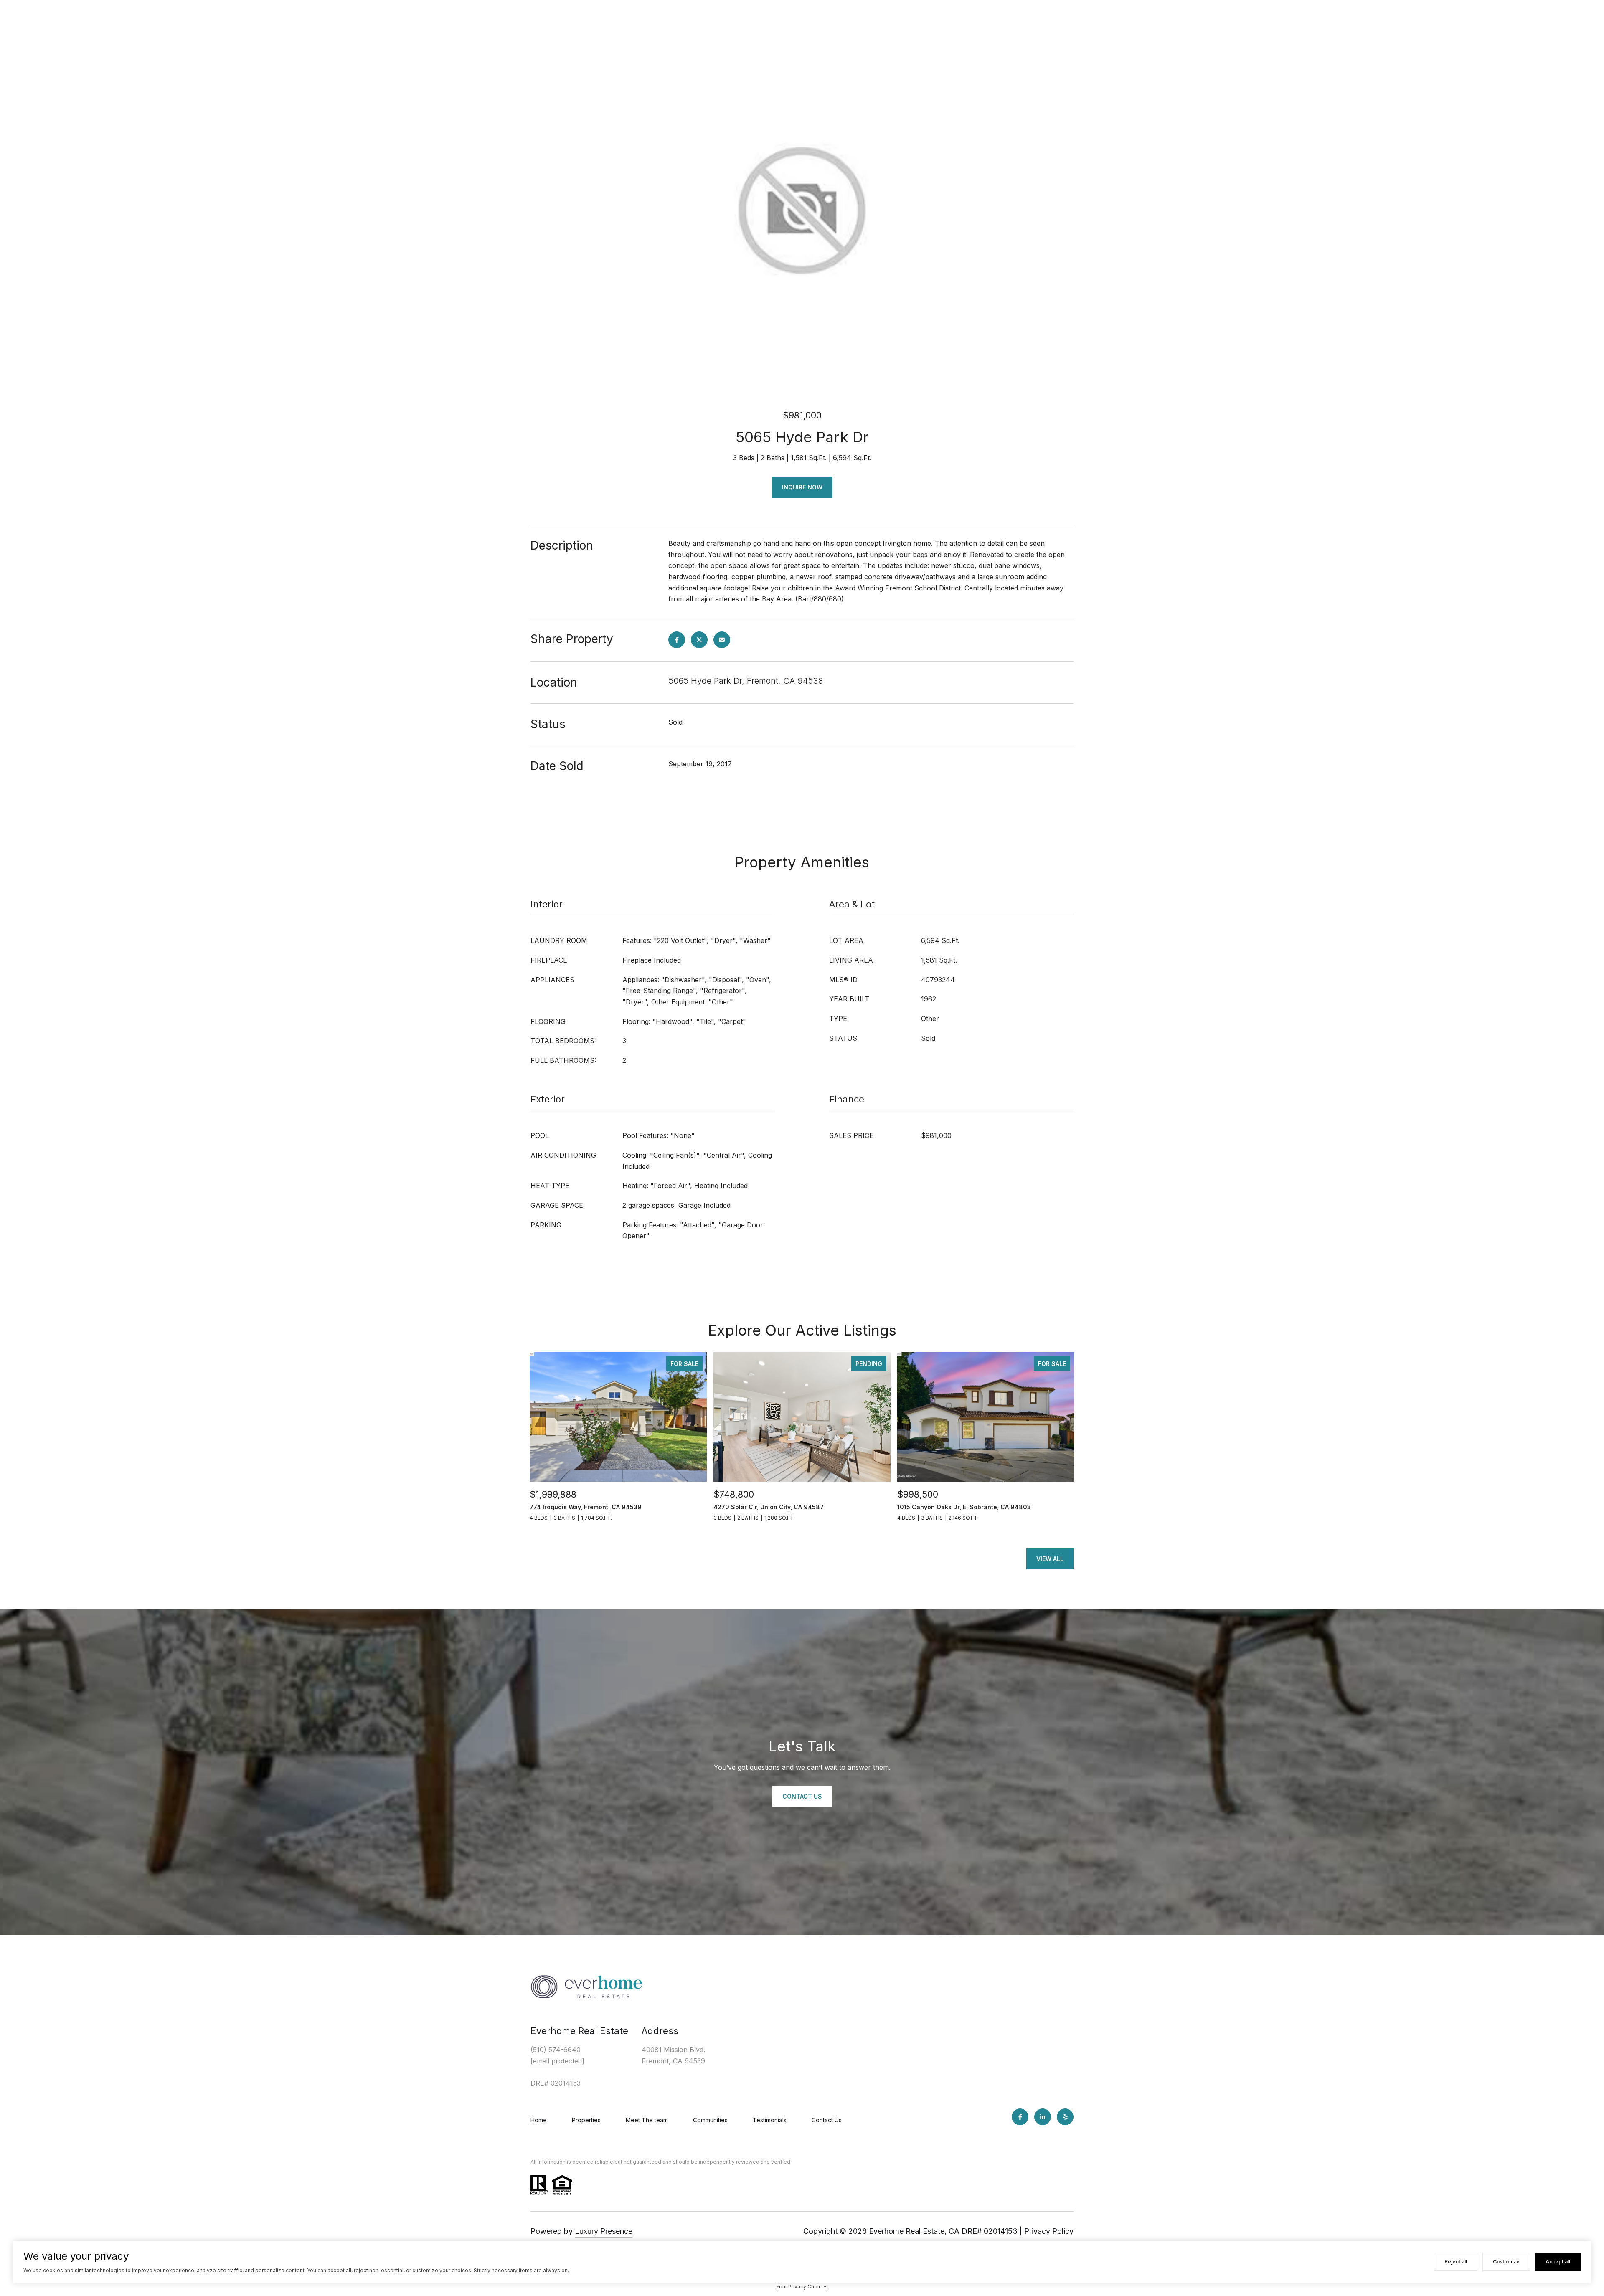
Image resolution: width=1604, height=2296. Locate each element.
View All (1050, 1559)
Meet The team (647, 2120)
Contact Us (827, 2120)
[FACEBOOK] (1020, 2117)
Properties (586, 2120)
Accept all (1558, 2262)
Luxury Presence (604, 2231)
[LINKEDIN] (1043, 2117)
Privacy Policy (1049, 2231)
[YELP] (1065, 2117)
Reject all (1456, 2262)
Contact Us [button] (802, 1796)
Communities (710, 2120)
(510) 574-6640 (556, 2050)
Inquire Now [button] (802, 487)
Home (539, 2120)
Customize (1506, 2262)
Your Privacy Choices (802, 2287)
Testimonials (770, 2120)
